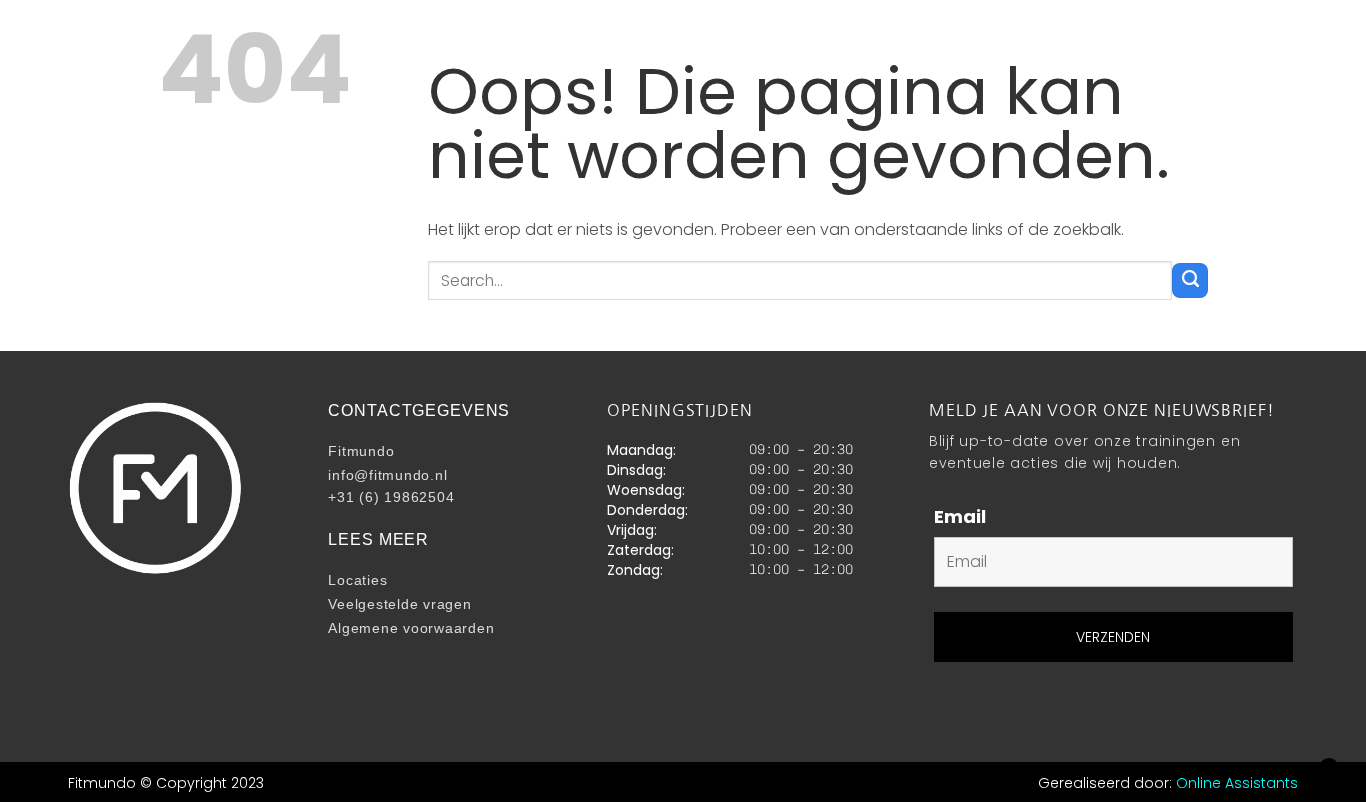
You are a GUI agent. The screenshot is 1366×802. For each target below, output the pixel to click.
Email (960, 517)
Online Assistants (1237, 783)
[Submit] (1190, 280)
